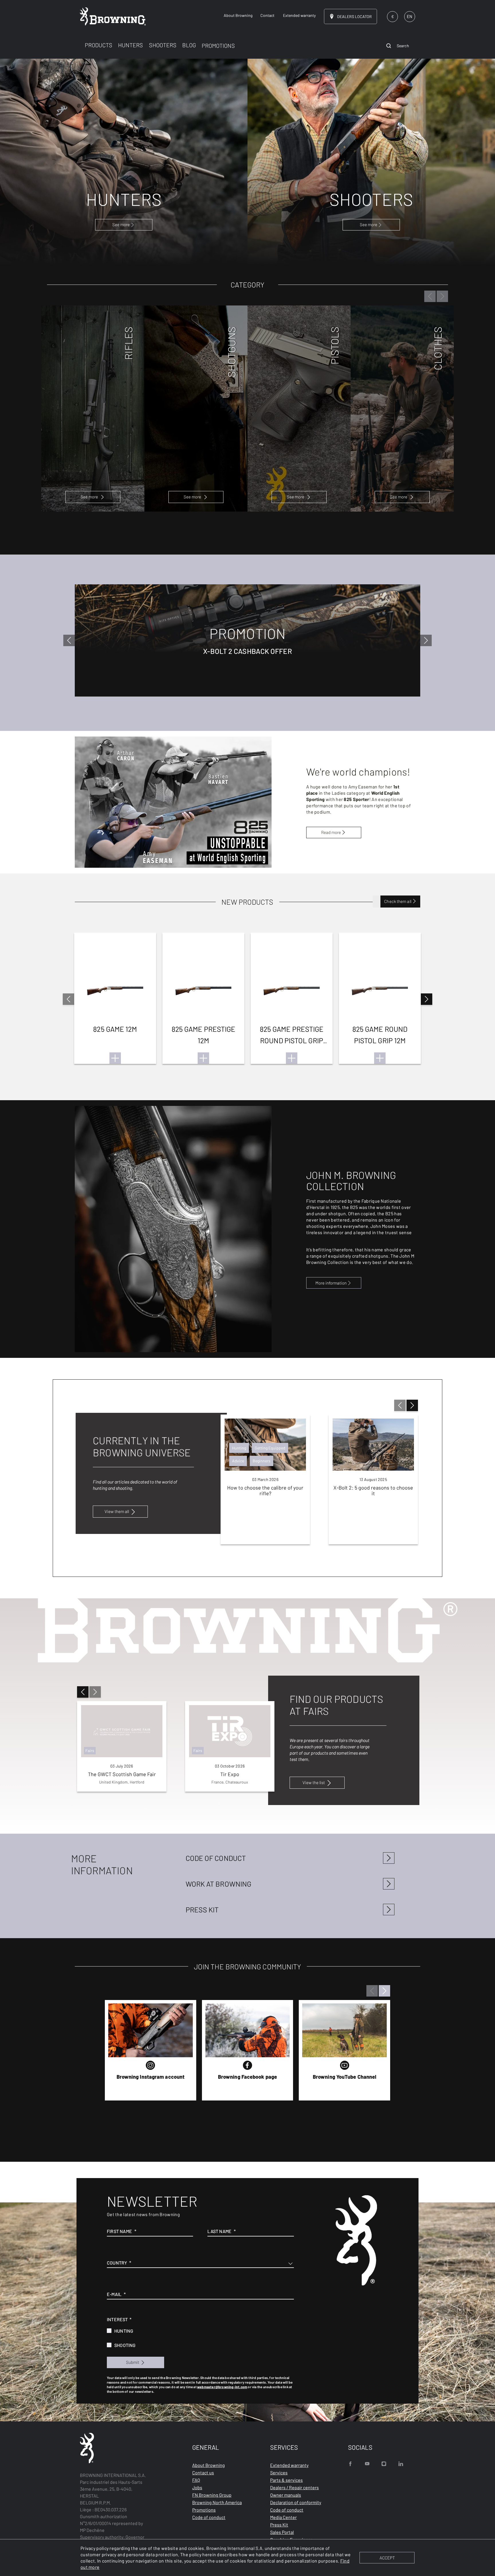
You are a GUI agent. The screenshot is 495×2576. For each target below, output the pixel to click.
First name (119, 2231)
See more (89, 497)
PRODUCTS (99, 45)
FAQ (196, 2480)
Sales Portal (282, 2532)
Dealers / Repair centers (294, 2487)
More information (331, 1283)
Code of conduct (209, 2517)
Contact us (203, 2473)
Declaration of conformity (296, 2502)
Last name (219, 2231)
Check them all (398, 901)
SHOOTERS (163, 45)
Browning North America (217, 2502)
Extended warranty (289, 2465)
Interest (117, 2319)
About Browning (209, 2465)
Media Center (283, 2517)
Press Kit (279, 2525)
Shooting (125, 2345)
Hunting (124, 2331)
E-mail (114, 2294)
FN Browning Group (212, 2495)
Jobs (197, 2487)
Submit (133, 2362)
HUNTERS (130, 45)
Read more (331, 832)
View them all (117, 1511)
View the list (314, 1782)
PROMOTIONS (218, 46)
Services (279, 2473)
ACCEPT (387, 2558)
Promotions (204, 2510)
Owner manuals (286, 2495)
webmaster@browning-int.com (222, 2387)
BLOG (189, 45)
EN (409, 16)
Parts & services (286, 2480)
